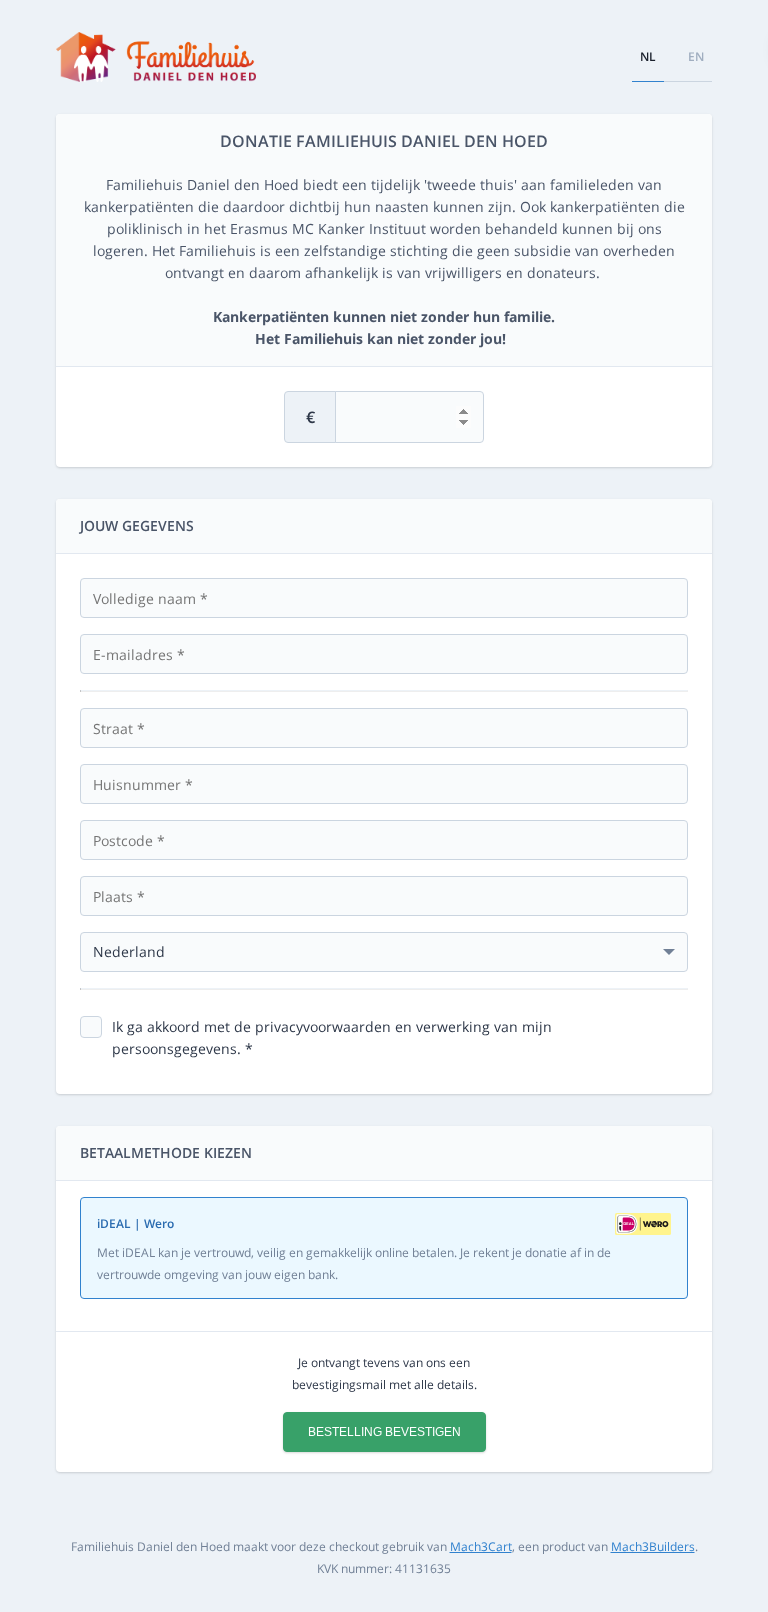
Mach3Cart (481, 1546)
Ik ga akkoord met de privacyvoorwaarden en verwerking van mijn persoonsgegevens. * (332, 1037)
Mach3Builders (653, 1546)
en (696, 56)
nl (648, 56)
